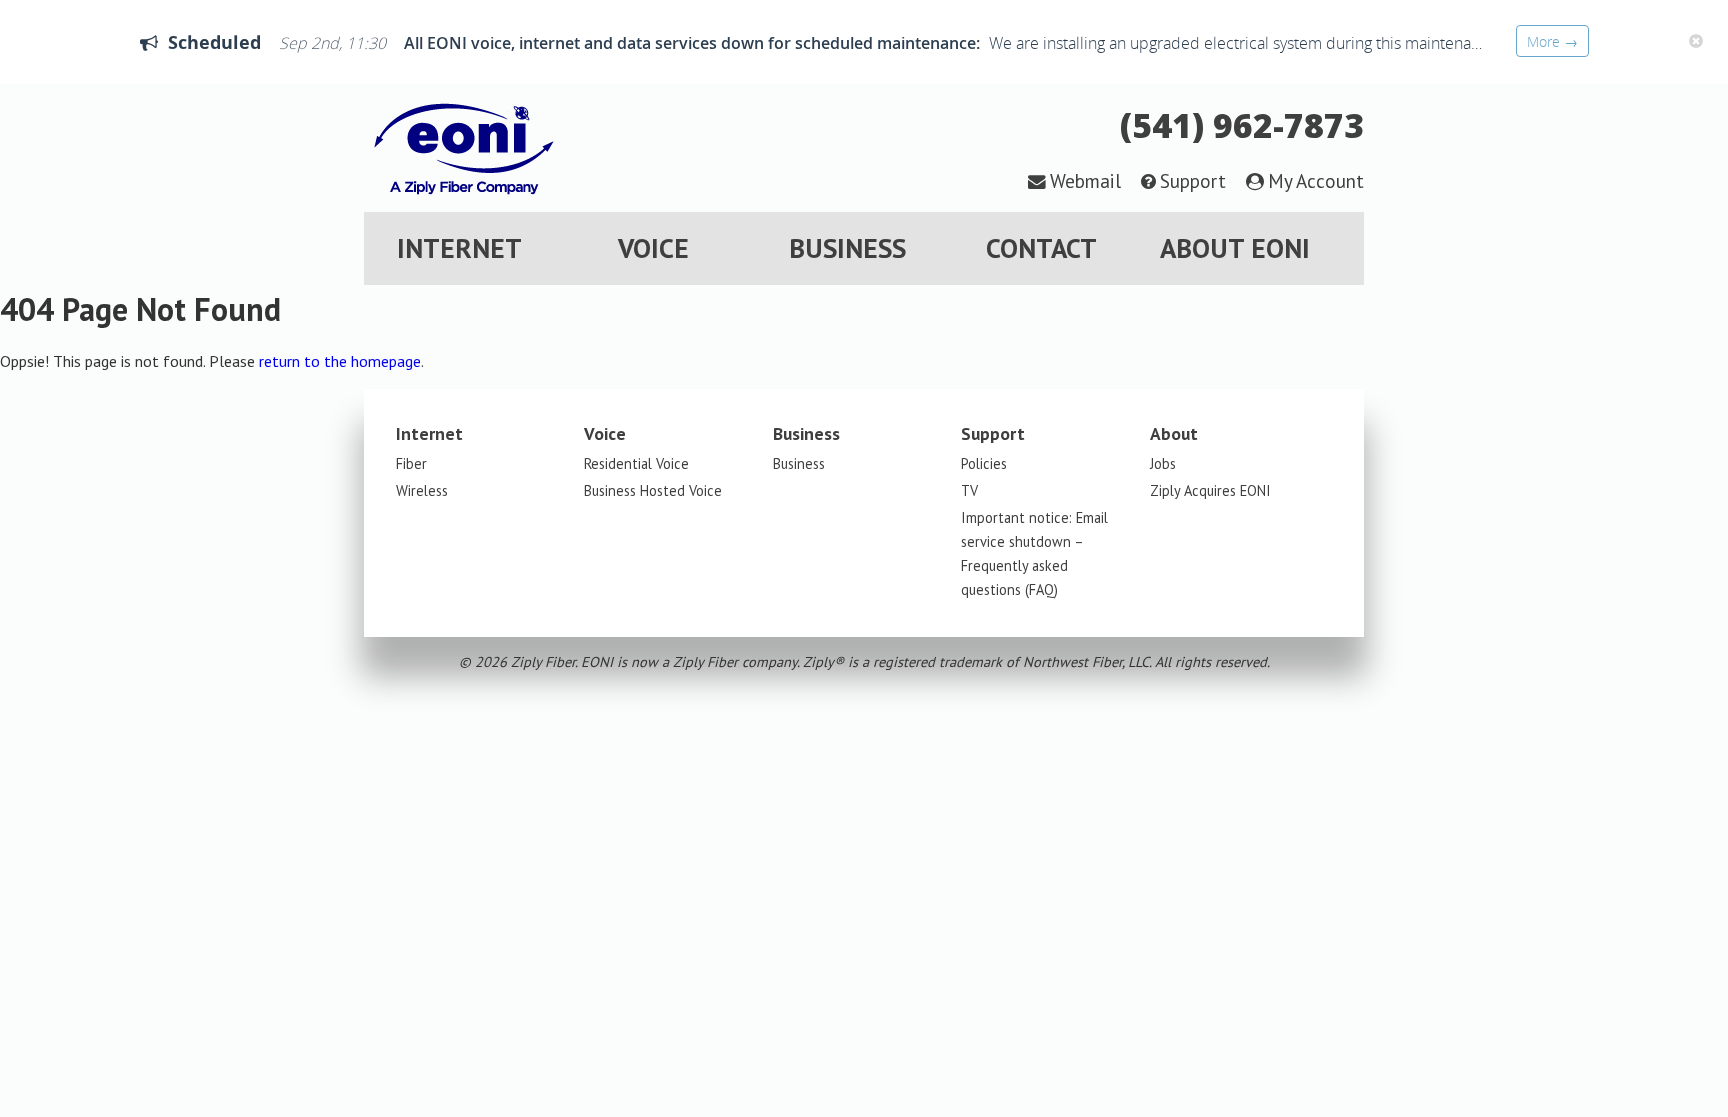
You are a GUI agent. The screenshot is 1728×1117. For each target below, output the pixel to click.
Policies (984, 463)
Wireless (422, 490)
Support (1193, 180)
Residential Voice (636, 463)
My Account (1316, 180)
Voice (653, 248)
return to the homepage (340, 361)
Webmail (1085, 180)
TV (969, 490)
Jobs (1163, 463)
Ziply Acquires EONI (1210, 490)
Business (847, 248)
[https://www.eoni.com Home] (464, 200)
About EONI (1235, 248)
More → (1552, 41)
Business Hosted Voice (653, 490)
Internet (459, 248)
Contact (1041, 248)
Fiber (411, 463)
